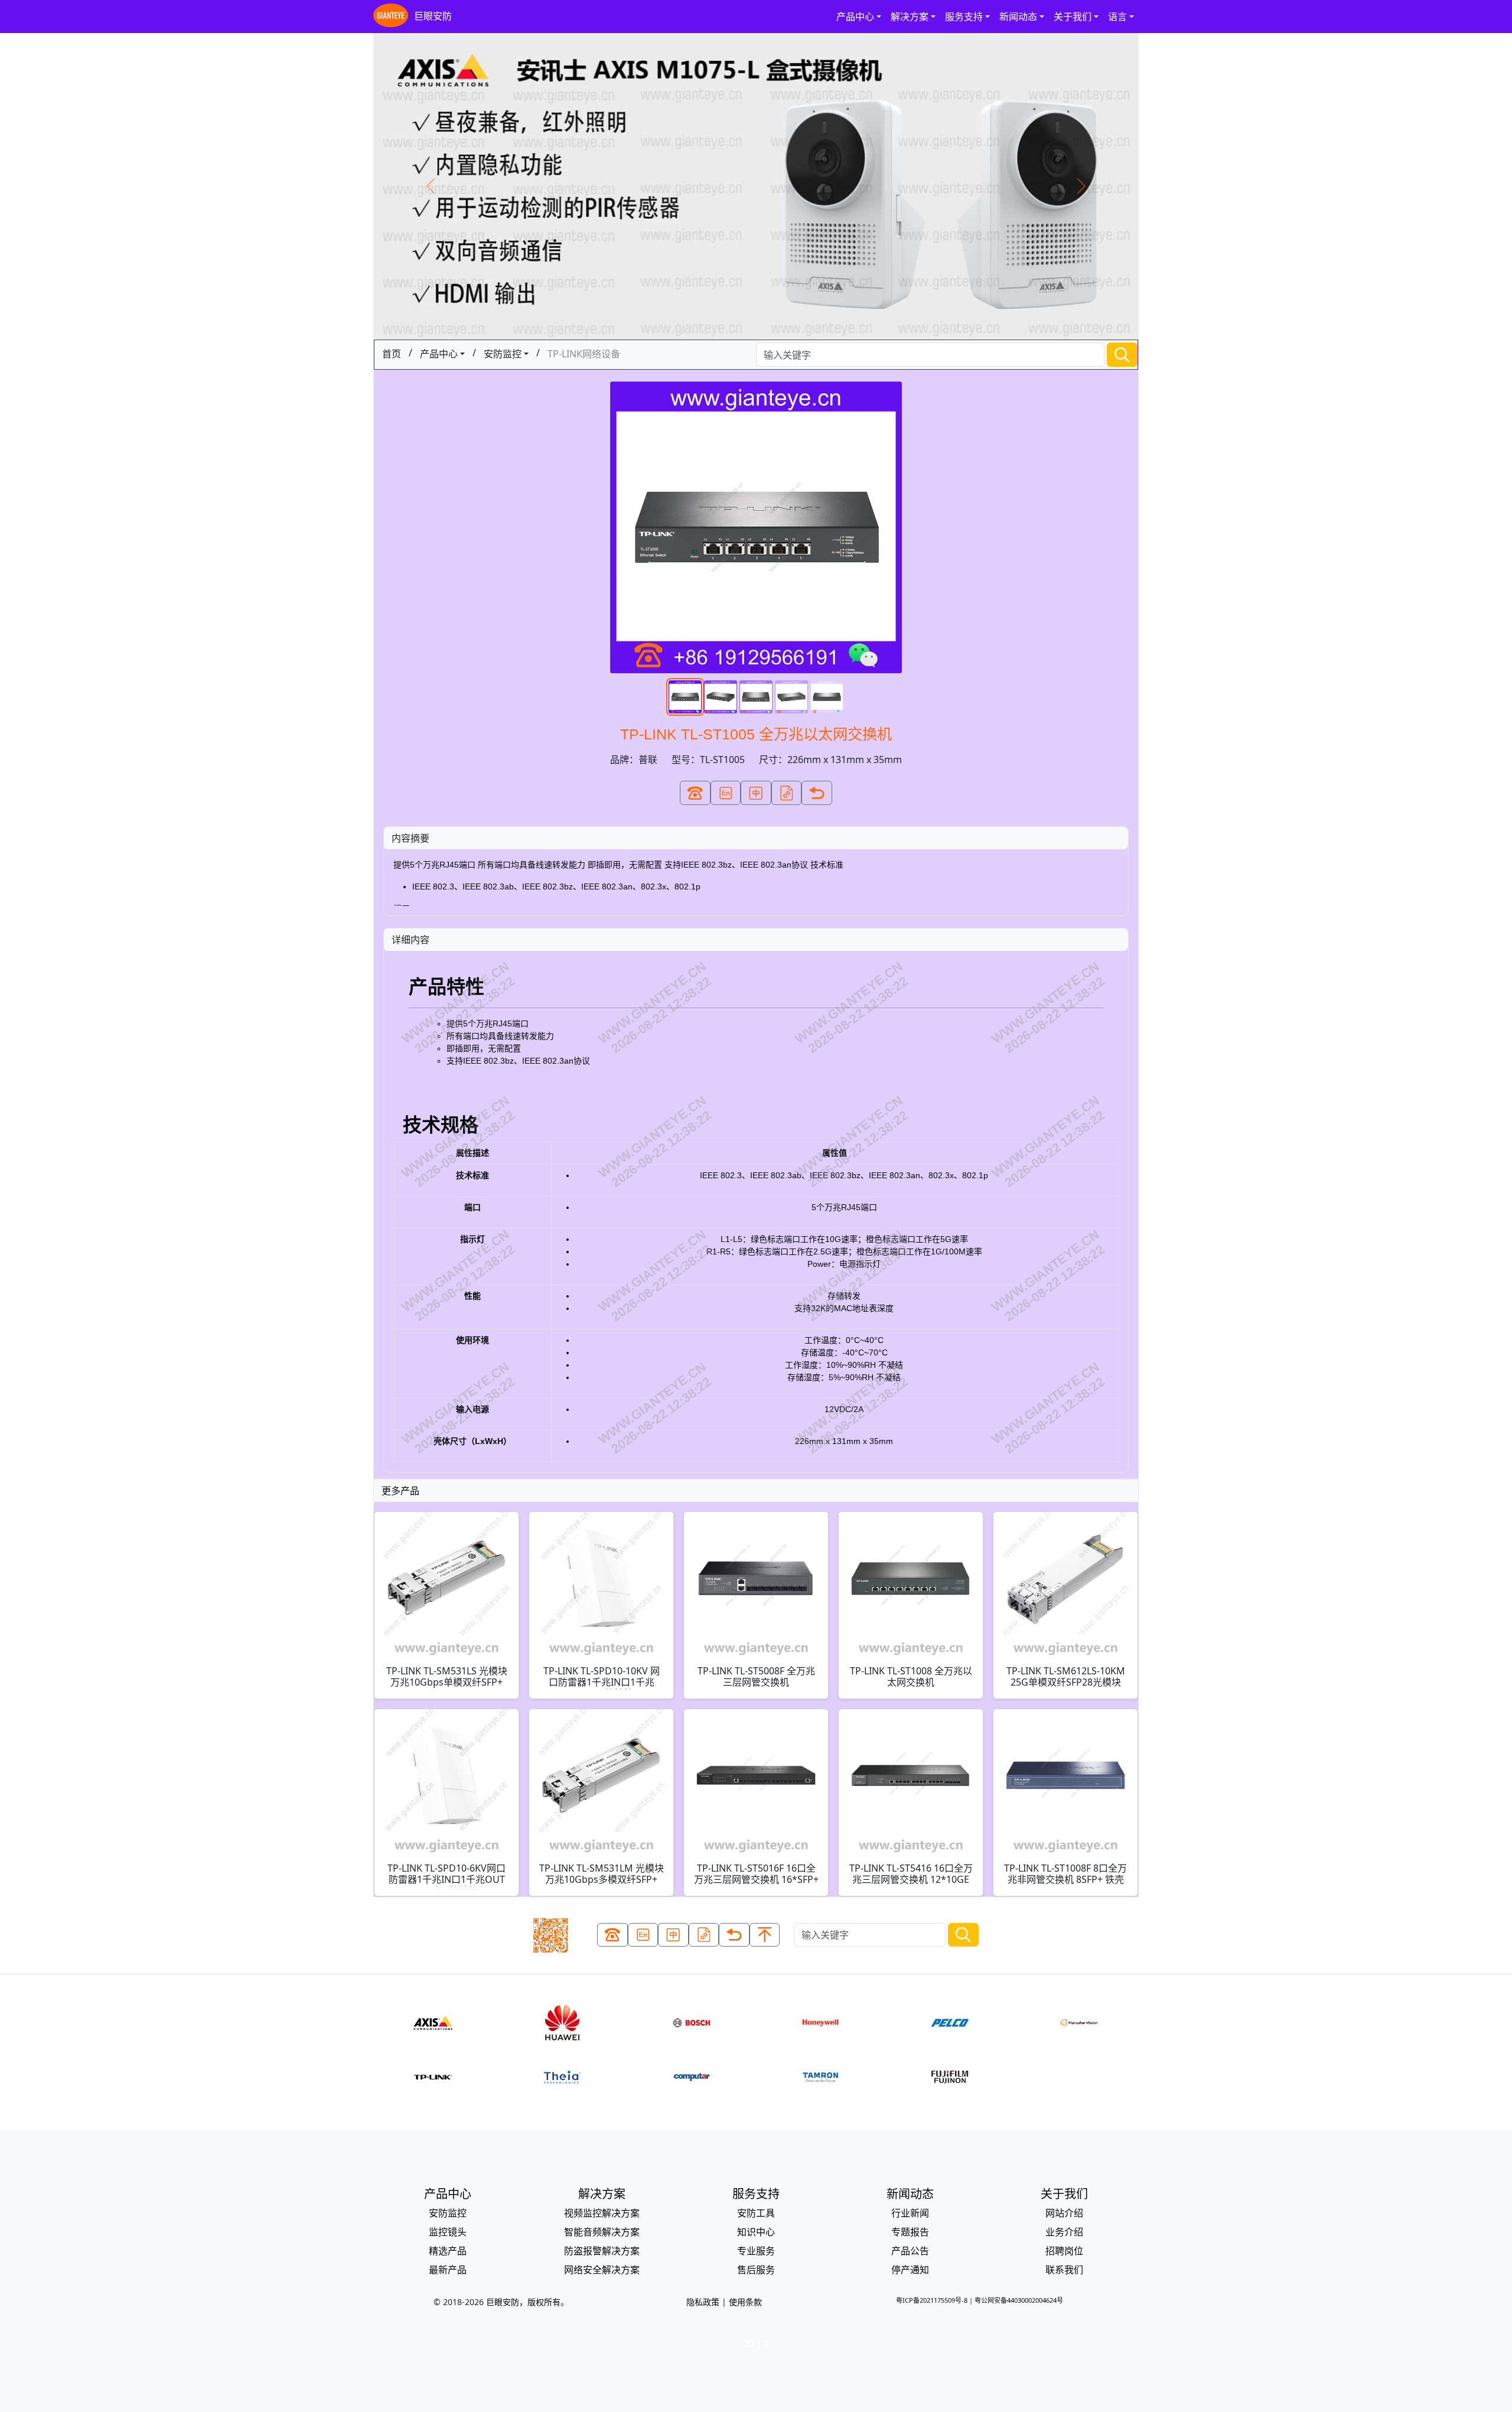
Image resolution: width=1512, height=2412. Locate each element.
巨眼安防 (433, 16)
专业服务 (756, 2251)
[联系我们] (695, 793)
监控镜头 (448, 2232)
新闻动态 (1018, 17)
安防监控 (503, 354)
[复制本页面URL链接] (787, 793)
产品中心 (855, 17)
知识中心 (756, 2232)
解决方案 (910, 17)
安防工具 (756, 2213)
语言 (1117, 17)
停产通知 (910, 2270)
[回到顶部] (765, 1935)
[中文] (756, 793)
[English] (726, 793)
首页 (392, 354)
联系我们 (1064, 2270)
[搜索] (1122, 355)
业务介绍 (1064, 2232)
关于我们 (1073, 17)
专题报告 (910, 2232)
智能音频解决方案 (602, 2232)
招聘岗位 (1064, 2251)
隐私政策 (703, 2302)
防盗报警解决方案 (602, 2251)
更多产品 (400, 1491)
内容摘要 (410, 838)
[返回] (817, 793)
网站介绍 (1064, 2213)
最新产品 (448, 2270)
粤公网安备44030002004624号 (1019, 2300)
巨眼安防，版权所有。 (527, 2302)
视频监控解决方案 (602, 2213)
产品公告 (910, 2251)
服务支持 (964, 17)
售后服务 (756, 2270)
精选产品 (448, 2251)
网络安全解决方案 (602, 2270)
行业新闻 (910, 2213)
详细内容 (410, 940)
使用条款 (745, 2302)
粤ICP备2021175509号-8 (932, 2300)
